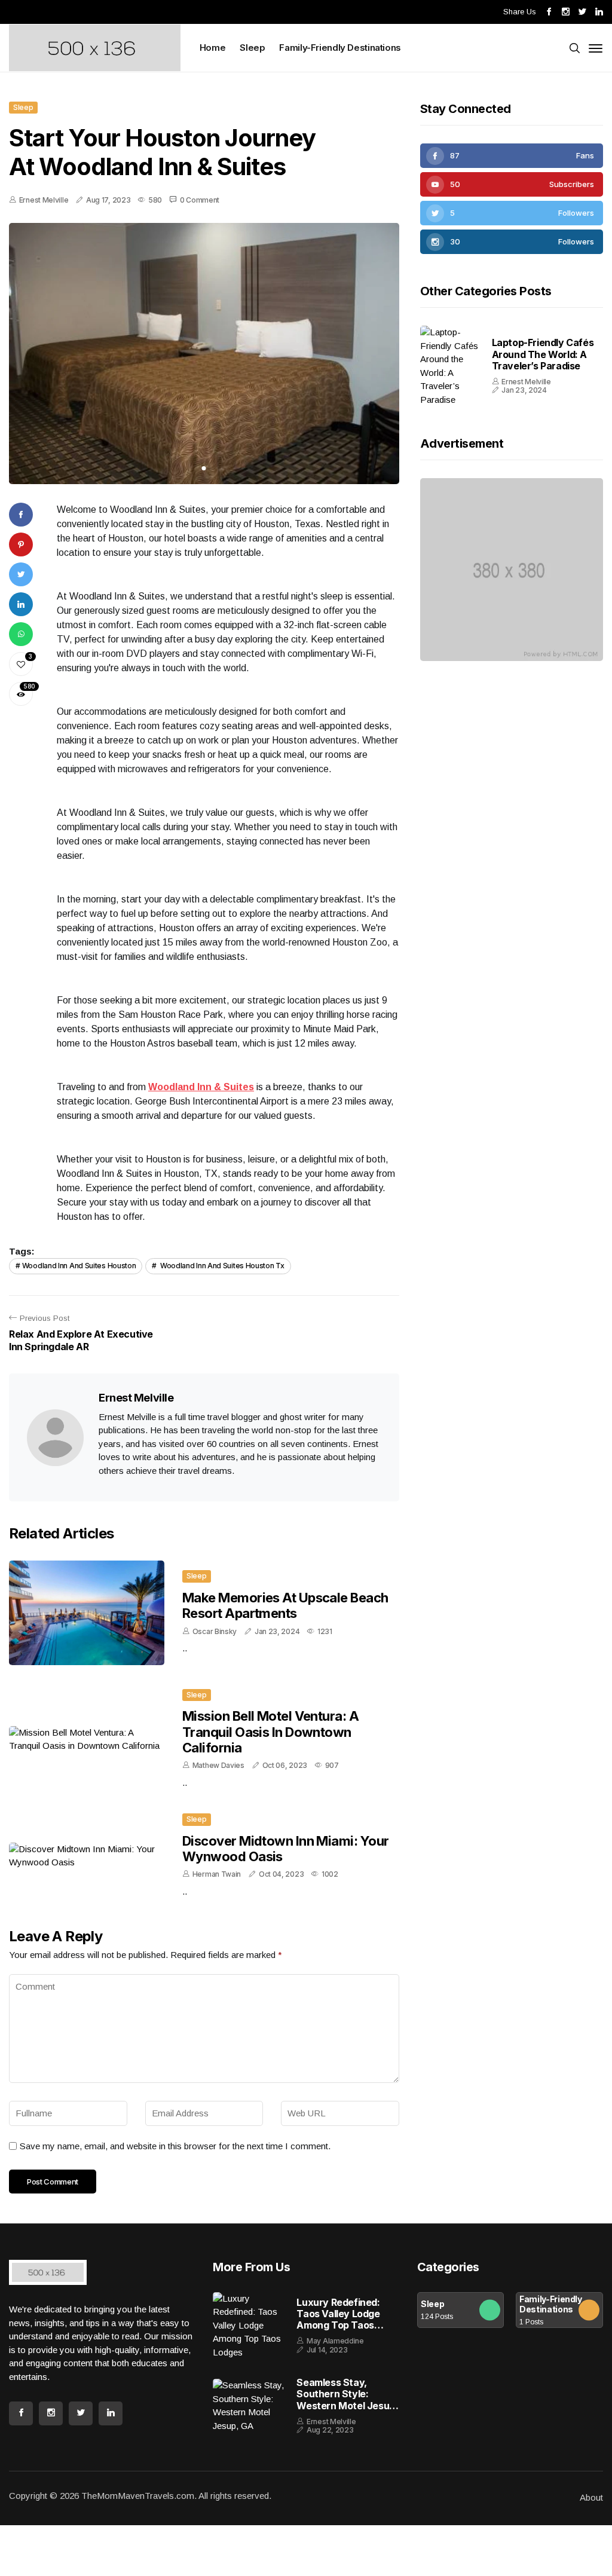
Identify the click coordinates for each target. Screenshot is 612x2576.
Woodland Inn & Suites (201, 1087)
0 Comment (200, 200)
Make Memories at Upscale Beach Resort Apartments (285, 1605)
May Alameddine (335, 2375)
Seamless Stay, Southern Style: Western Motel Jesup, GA (347, 2438)
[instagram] (512, 242)
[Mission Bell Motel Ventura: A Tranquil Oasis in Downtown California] (87, 1743)
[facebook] (512, 156)
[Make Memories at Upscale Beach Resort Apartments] (87, 1613)
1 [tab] (204, 468)
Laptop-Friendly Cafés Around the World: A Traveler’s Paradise (543, 344)
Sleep (252, 48)
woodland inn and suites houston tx (221, 1266)
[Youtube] (512, 184)
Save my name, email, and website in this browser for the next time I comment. (175, 2178)
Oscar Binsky (215, 1631)
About (591, 2548)
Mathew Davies (218, 1769)
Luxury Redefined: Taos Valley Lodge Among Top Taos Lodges (338, 2348)
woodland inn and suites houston (79, 1266)
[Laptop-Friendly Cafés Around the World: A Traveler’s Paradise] (450, 356)
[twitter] (512, 213)
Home (213, 48)
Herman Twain (217, 1894)
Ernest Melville (44, 200)
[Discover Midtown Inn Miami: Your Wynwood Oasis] (87, 1876)
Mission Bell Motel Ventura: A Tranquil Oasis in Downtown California (270, 1736)
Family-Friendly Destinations (340, 48)
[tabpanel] (204, 354)
